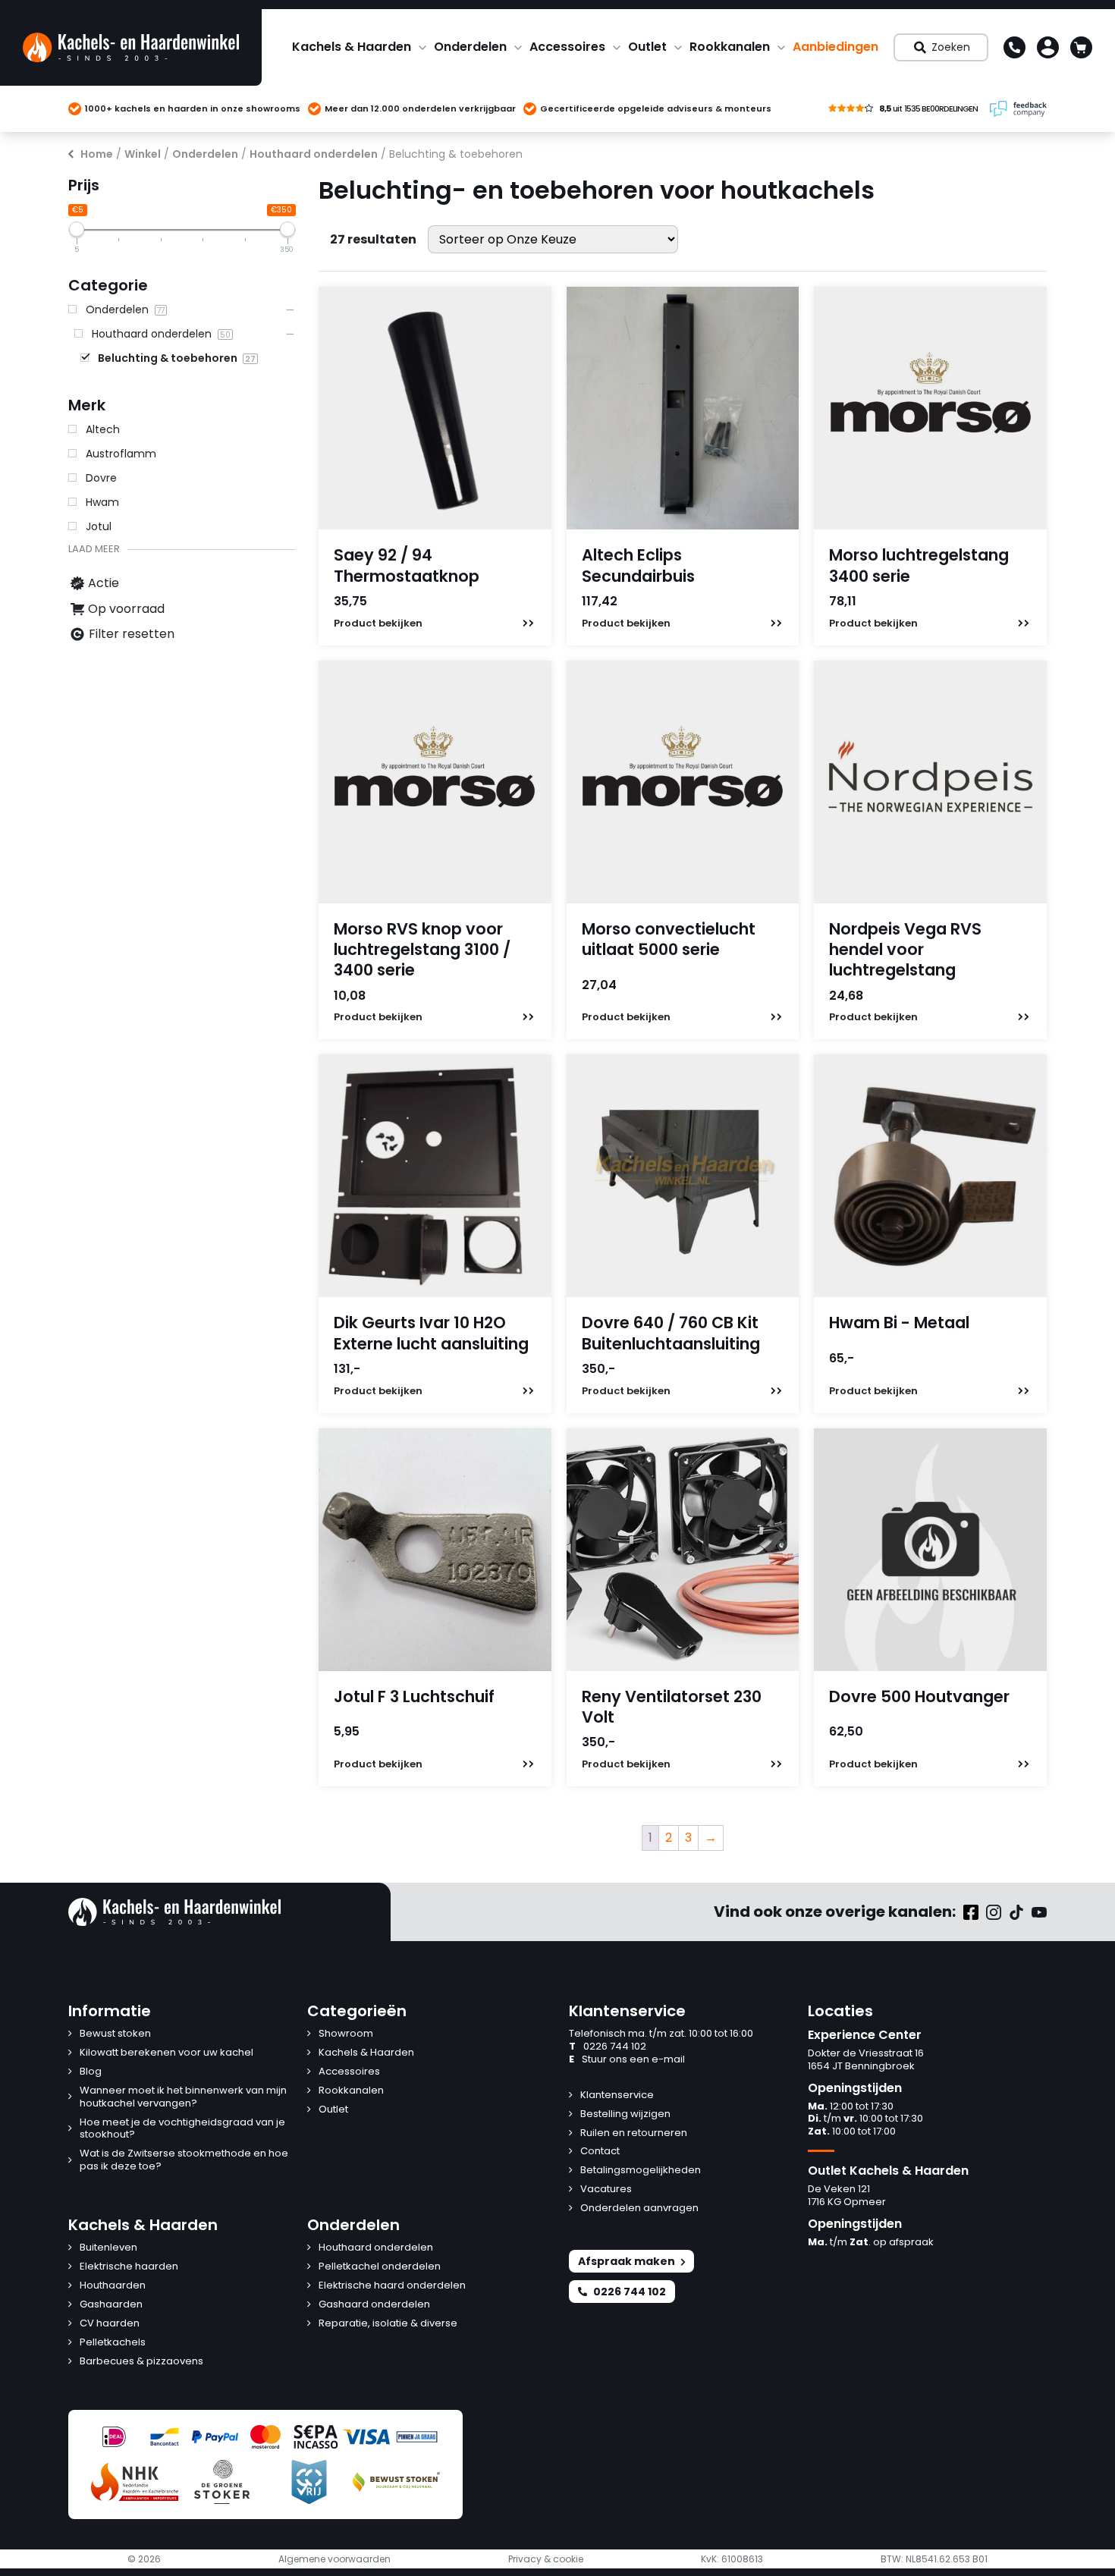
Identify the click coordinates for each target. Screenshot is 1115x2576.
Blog (91, 2072)
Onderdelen (470, 47)
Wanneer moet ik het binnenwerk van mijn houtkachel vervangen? (183, 2097)
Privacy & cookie (546, 2559)
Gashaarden (111, 2305)
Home (97, 154)
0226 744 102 (608, 2047)
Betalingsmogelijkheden (641, 2171)
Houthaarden (113, 2286)
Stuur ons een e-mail (627, 2060)
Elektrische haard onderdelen (392, 2286)
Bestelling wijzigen (625, 2114)
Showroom (346, 2034)
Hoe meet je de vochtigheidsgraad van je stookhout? (182, 2129)
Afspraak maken (627, 2261)
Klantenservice (617, 2095)
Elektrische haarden (129, 2267)
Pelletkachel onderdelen (380, 2267)
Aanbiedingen (835, 47)
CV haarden (110, 2324)
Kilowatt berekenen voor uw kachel (166, 2053)
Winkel (143, 154)
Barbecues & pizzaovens (141, 2362)
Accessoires (567, 47)
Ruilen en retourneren (634, 2133)
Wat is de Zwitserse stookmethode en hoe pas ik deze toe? (184, 2160)
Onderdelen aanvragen (639, 2208)
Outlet (647, 47)
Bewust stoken (115, 2034)
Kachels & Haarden (352, 47)
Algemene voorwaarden (334, 2559)
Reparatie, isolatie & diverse (388, 2324)
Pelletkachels (113, 2343)
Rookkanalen (730, 47)
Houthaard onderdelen (314, 154)
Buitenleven (108, 2248)
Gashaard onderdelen (374, 2305)
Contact (600, 2152)
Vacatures (606, 2190)
